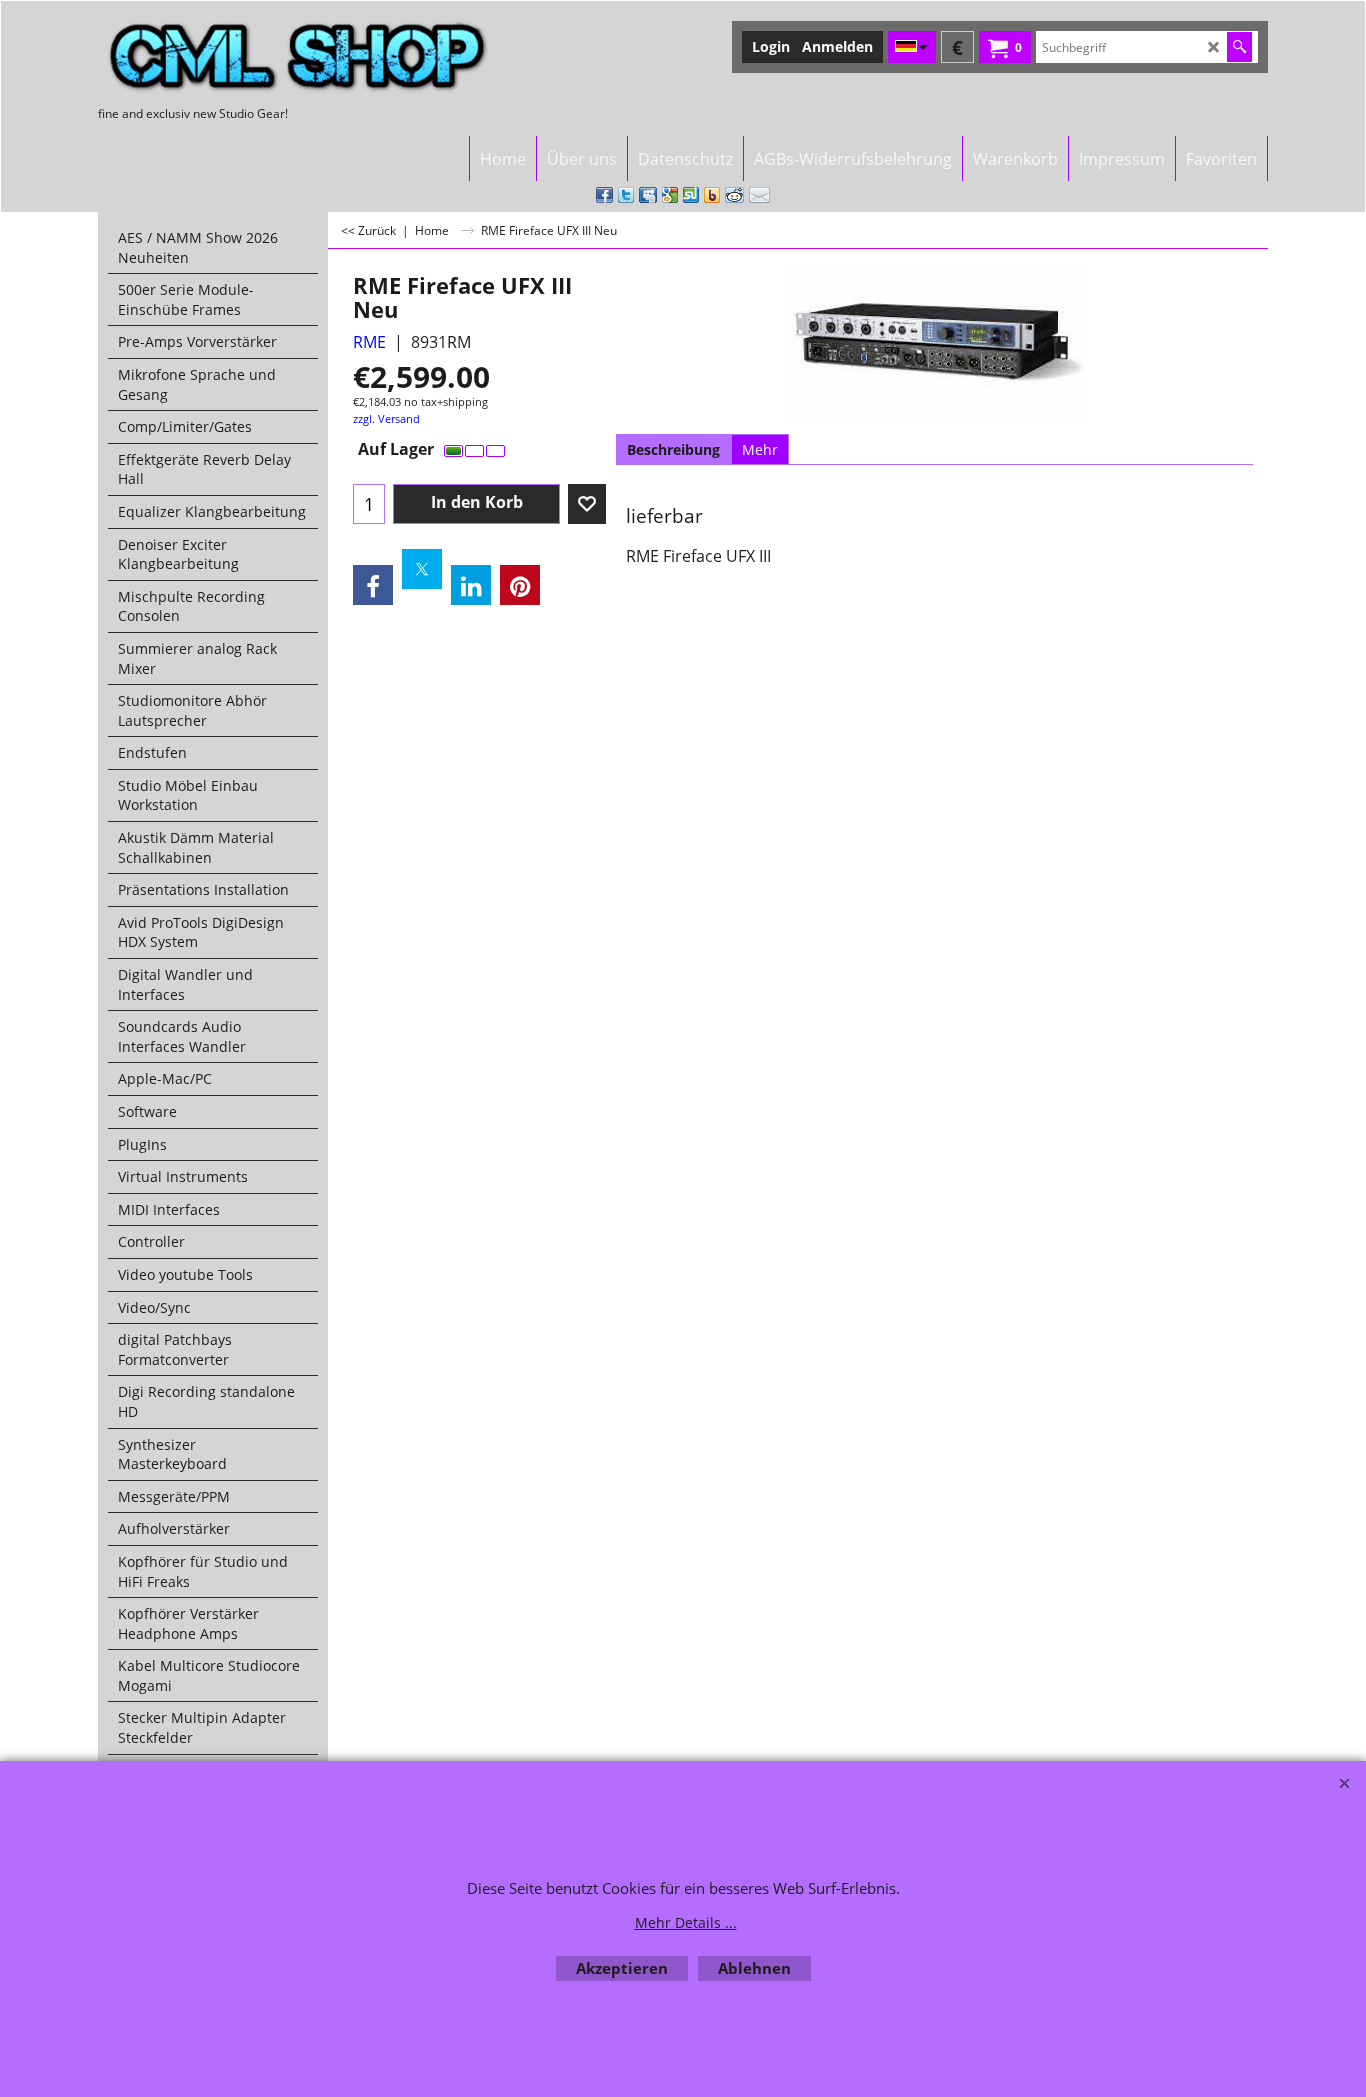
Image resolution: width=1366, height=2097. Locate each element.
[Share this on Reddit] (734, 195)
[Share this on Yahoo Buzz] (712, 195)
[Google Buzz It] (670, 195)
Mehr (760, 449)
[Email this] (759, 195)
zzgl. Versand (386, 418)
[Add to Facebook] (604, 195)
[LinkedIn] (471, 585)
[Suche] (1239, 47)
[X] (422, 569)
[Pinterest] (520, 585)
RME (369, 342)
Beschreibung (673, 449)
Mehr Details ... (686, 1922)
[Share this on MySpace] (648, 195)
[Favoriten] (587, 504)
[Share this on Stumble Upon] (691, 195)
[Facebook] (373, 585)
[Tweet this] (626, 195)
